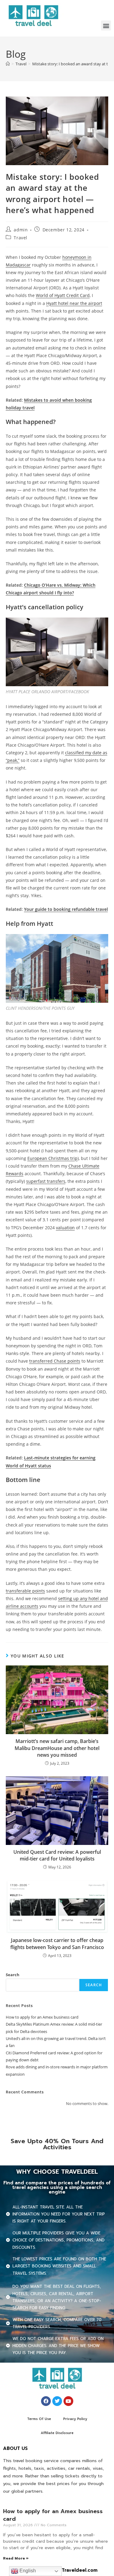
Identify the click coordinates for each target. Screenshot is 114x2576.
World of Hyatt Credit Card (63, 295)
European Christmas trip (52, 1158)
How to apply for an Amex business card (42, 2017)
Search (13, 1975)
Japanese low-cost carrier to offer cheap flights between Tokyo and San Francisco (57, 1944)
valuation (65, 1228)
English (27, 2571)
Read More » (16, 2558)
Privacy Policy (75, 2419)
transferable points (25, 1591)
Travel (21, 238)
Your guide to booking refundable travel (66, 909)
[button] (106, 25)
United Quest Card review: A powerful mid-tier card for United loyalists (57, 1855)
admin (21, 230)
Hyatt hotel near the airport (74, 303)
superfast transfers (46, 1181)
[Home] (8, 64)
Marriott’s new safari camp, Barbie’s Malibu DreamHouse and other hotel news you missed (57, 1748)
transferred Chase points (55, 1361)
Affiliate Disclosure (57, 2433)
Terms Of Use (39, 2419)
